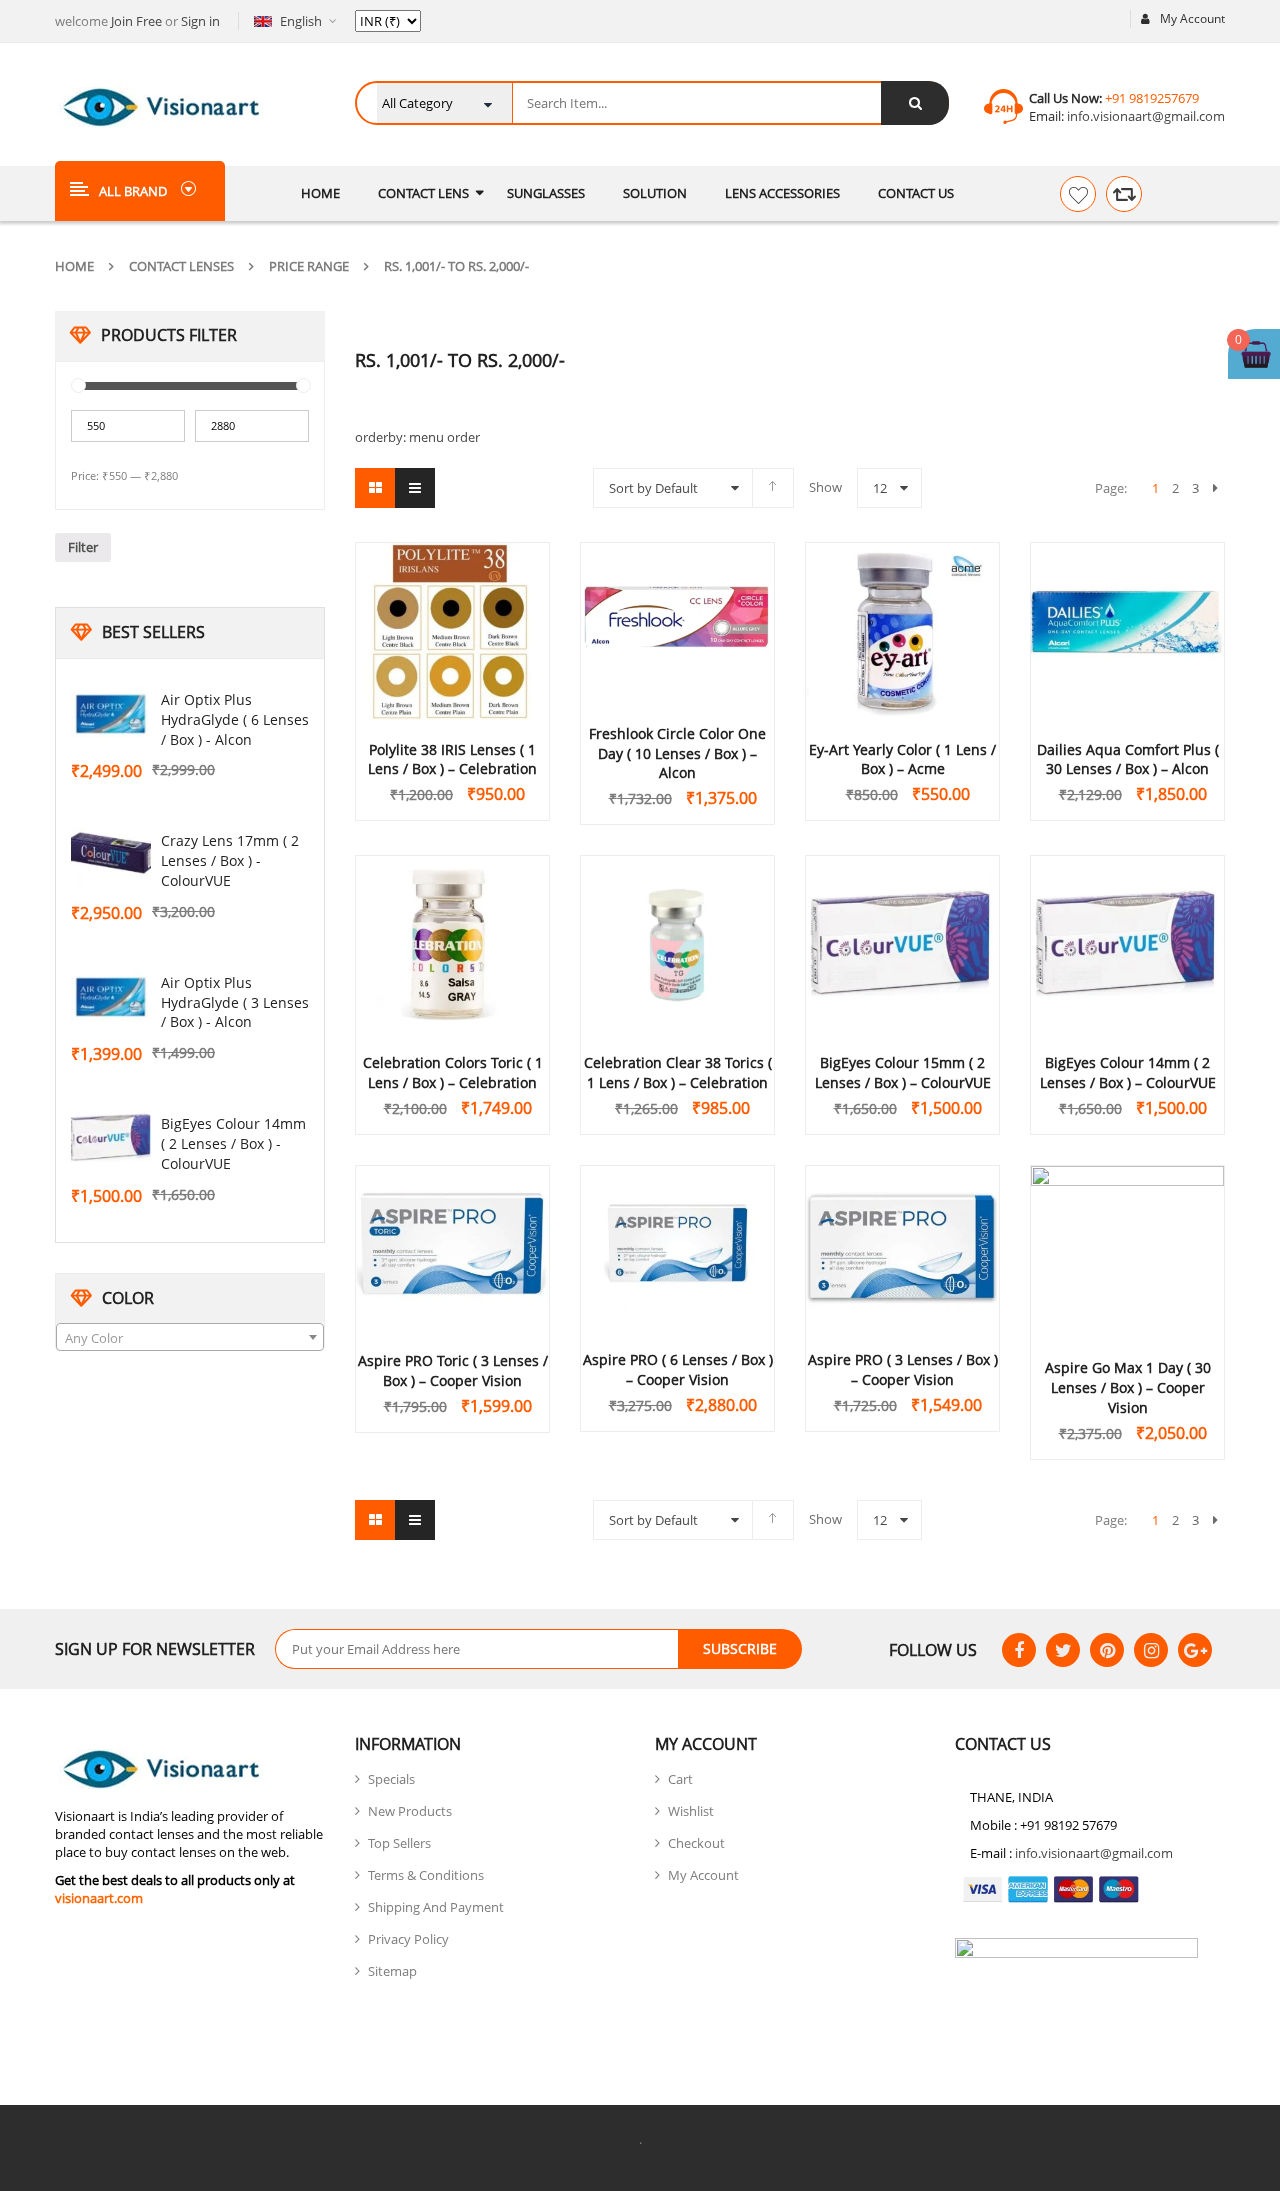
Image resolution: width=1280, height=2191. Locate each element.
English (301, 21)
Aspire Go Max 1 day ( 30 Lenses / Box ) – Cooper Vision (1128, 1387)
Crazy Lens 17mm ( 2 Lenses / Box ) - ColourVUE (230, 860)
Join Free (136, 21)
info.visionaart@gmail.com (1144, 116)
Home (74, 266)
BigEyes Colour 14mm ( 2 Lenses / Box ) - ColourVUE (233, 1143)
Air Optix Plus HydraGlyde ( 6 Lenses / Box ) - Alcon (235, 719)
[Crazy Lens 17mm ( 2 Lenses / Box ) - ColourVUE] (111, 855)
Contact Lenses (181, 266)
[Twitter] (1063, 1650)
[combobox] (190, 1337)
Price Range (309, 266)
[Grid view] (375, 488)
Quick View (453, 593)
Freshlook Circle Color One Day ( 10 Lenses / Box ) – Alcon (677, 753)
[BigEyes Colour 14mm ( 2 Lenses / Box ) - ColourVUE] (111, 1138)
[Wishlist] (1078, 194)
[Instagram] (1151, 1650)
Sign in (200, 21)
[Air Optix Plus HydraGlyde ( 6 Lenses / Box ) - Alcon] (111, 714)
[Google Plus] (1195, 1650)
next (1215, 488)
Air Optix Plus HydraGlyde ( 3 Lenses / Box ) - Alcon (235, 1002)
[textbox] (190, 1338)
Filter (83, 547)
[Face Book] (1019, 1650)
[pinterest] (1107, 1650)
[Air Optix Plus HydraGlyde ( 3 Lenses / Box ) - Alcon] (111, 997)
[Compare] (1124, 194)
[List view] (415, 488)
